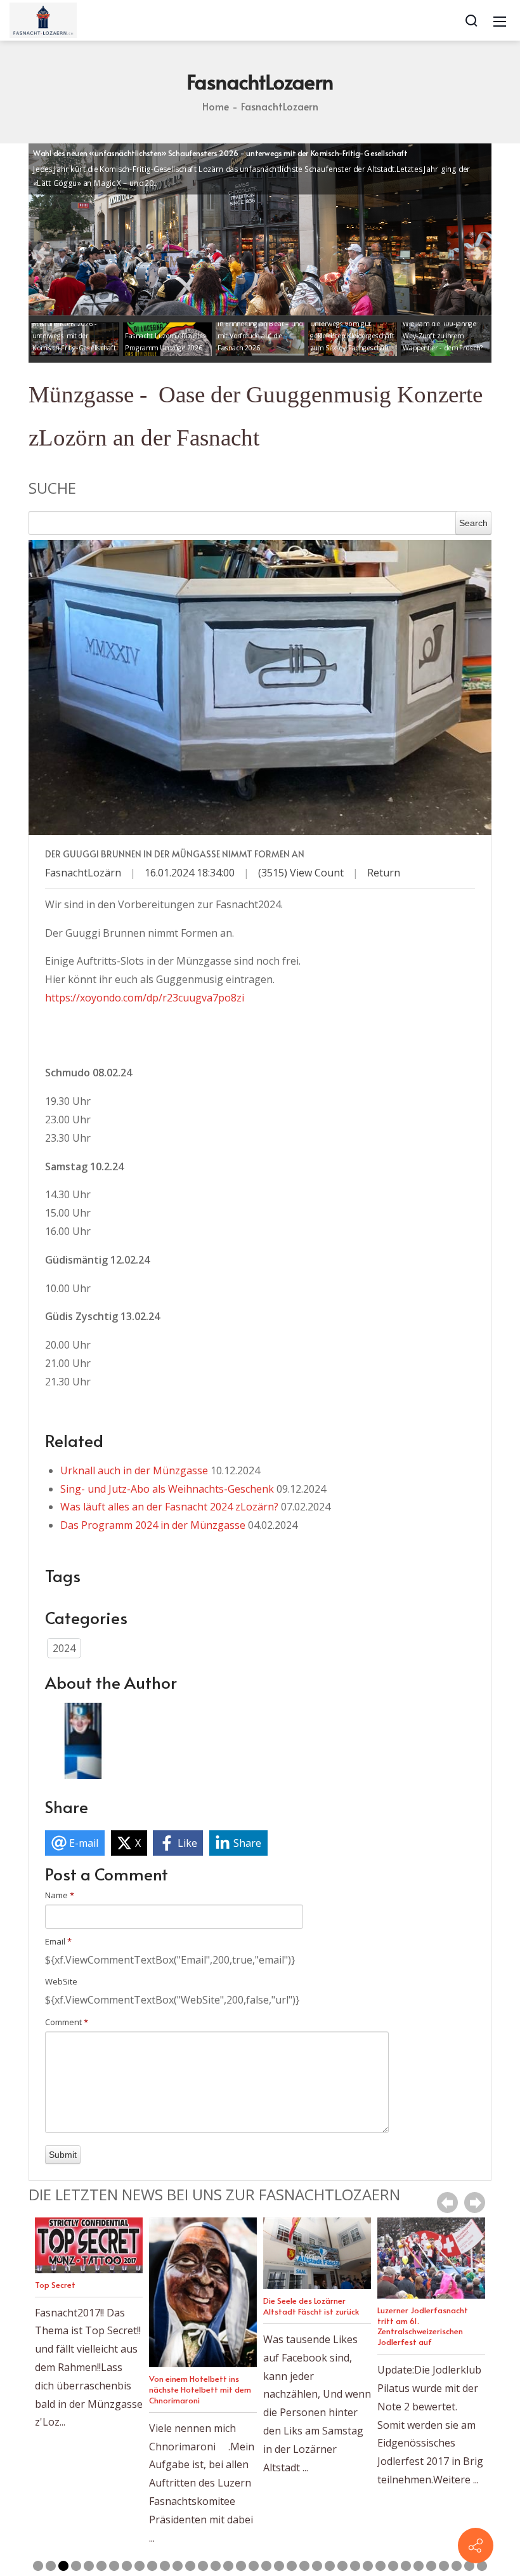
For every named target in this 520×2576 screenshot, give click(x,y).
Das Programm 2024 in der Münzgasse (153, 1525)
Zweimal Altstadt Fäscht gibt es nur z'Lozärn (423, 2315)
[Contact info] (476, 2546)
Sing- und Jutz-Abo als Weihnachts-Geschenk (167, 1489)
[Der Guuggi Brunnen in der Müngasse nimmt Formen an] (260, 688)
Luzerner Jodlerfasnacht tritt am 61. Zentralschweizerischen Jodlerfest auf (309, 2326)
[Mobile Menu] (500, 20)
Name (60, 1895)
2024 (64, 1648)
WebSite (61, 1981)
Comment (67, 2022)
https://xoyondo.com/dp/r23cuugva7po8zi (145, 998)
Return (384, 873)
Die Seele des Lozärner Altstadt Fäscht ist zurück (197, 2306)
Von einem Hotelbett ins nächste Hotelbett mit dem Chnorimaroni (86, 2389)
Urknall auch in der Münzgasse (134, 1470)
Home (216, 106)
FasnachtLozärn (83, 873)
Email (58, 1941)
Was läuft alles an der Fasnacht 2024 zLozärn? (169, 1507)
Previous (447, 2203)
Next (475, 2203)
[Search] (471, 20)
